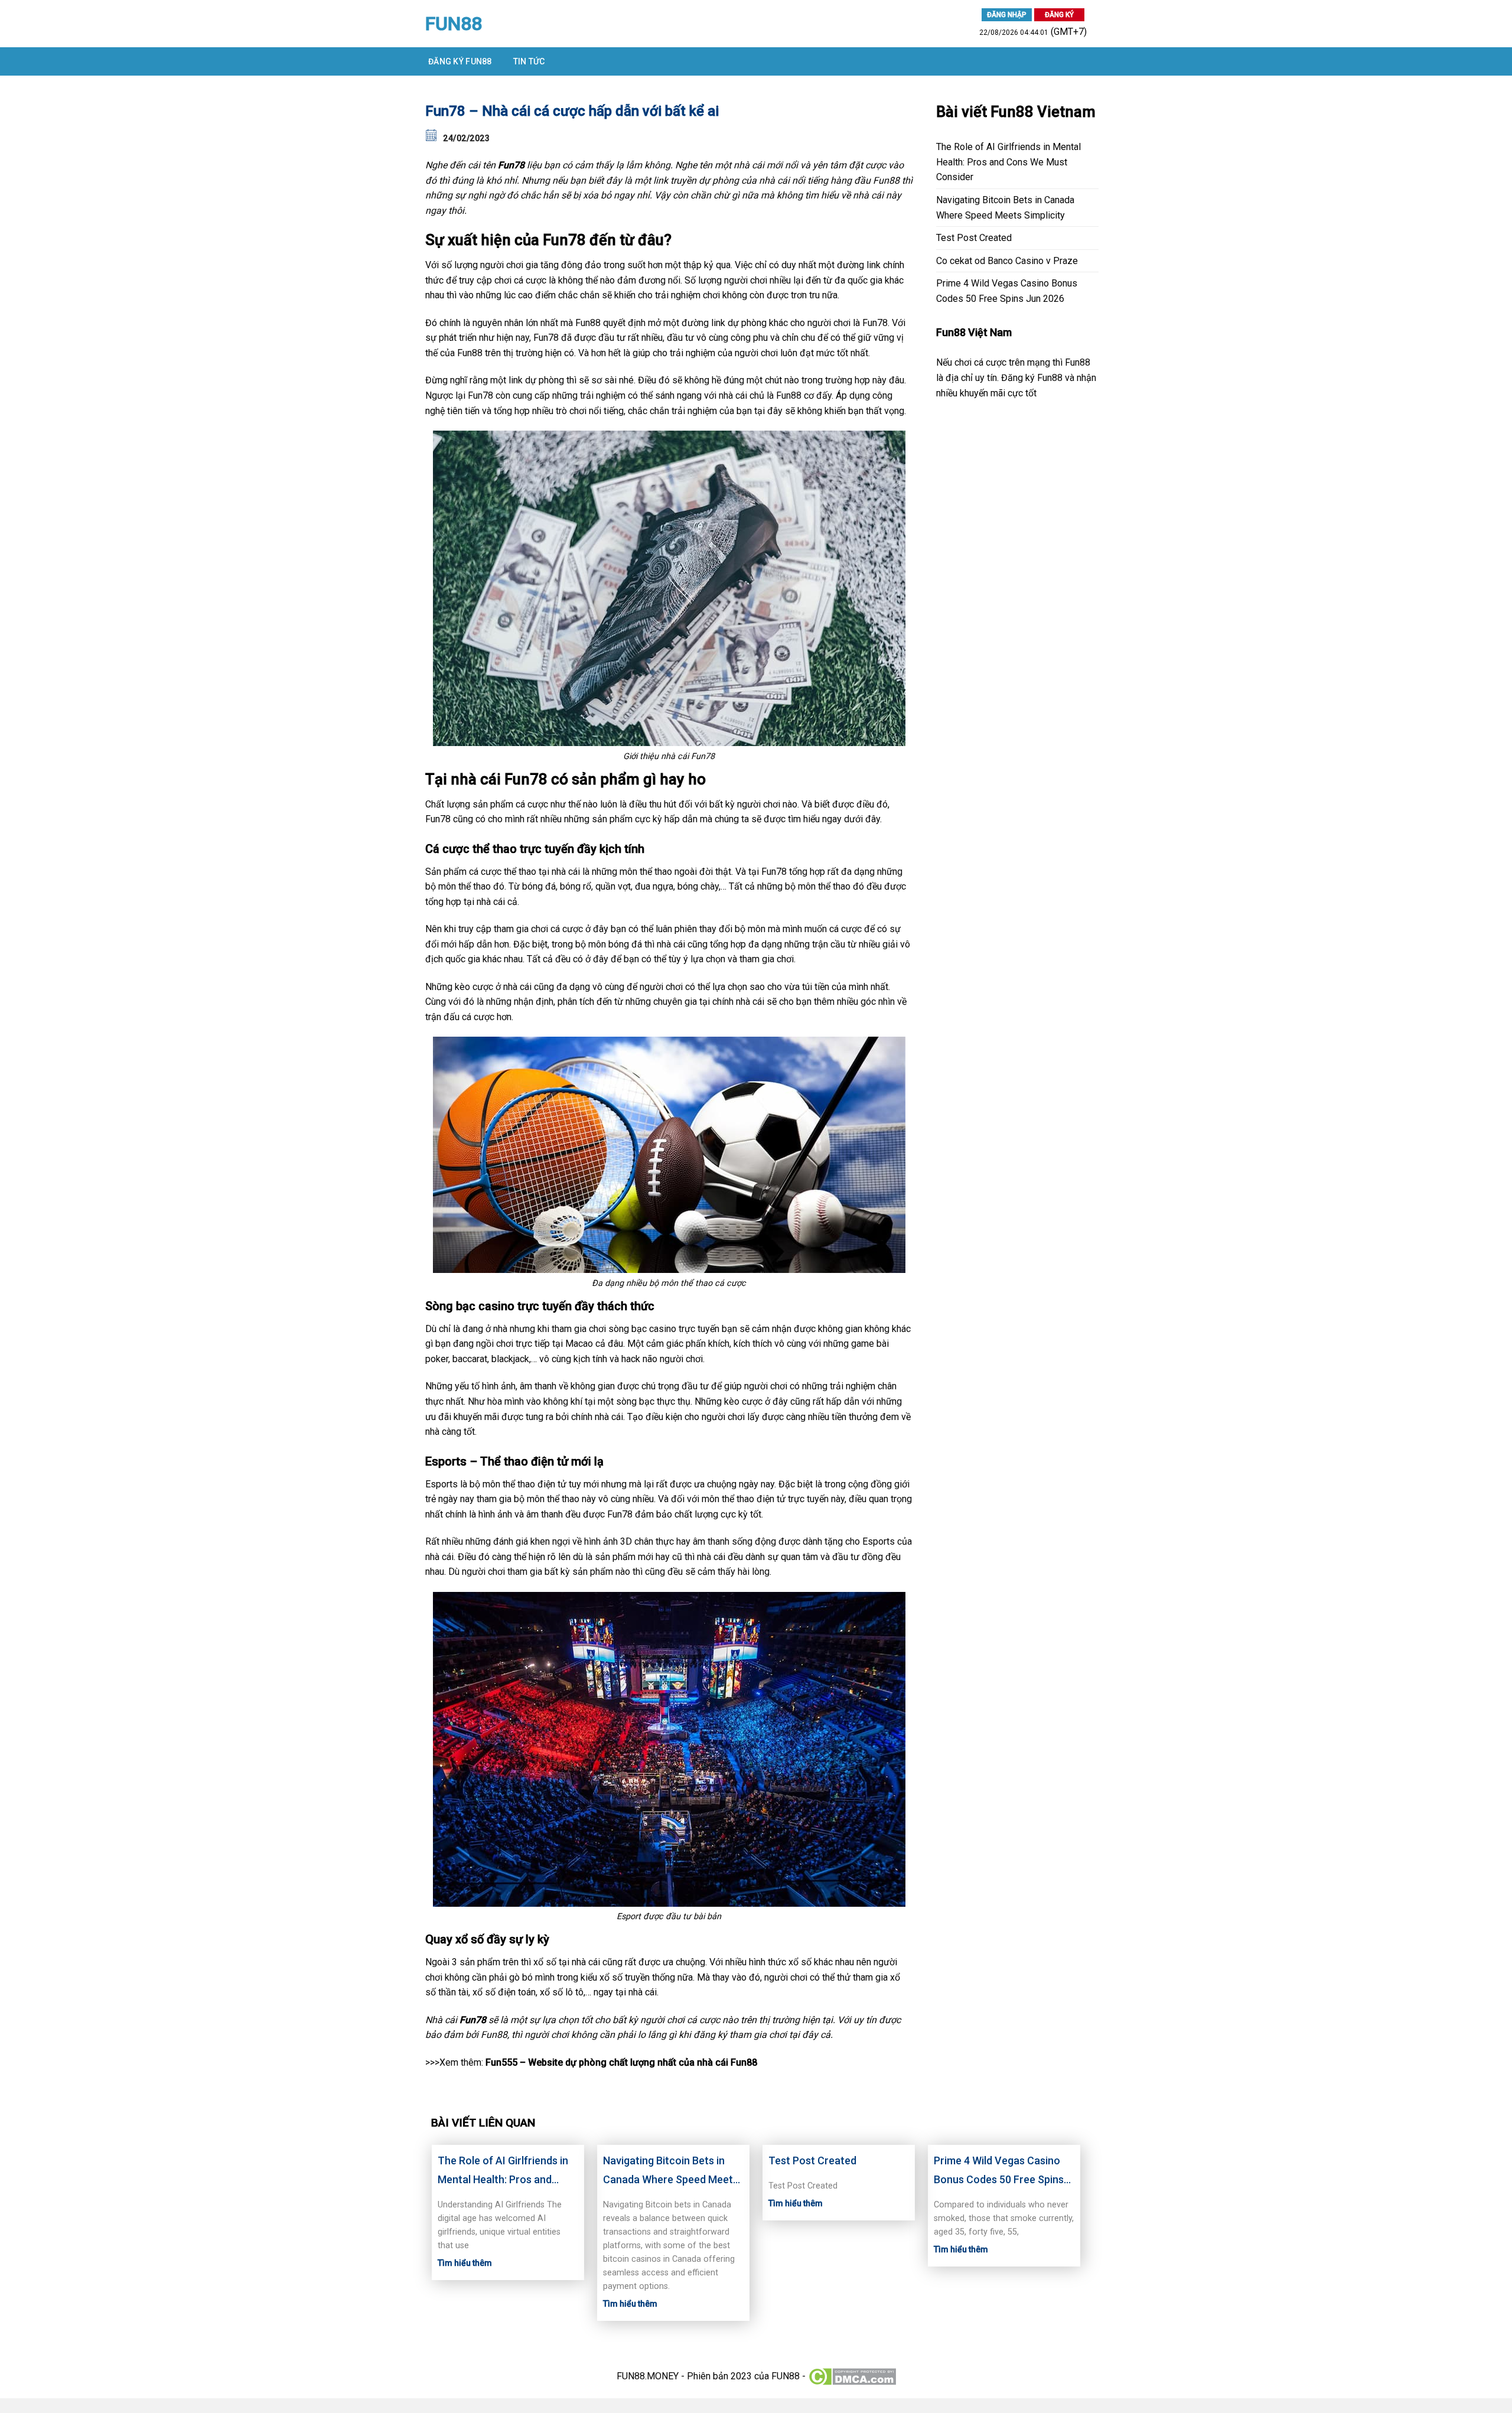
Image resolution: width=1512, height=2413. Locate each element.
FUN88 (454, 24)
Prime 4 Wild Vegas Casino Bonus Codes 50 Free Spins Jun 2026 (1007, 291)
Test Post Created (974, 238)
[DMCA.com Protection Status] (852, 2376)
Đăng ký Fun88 (460, 61)
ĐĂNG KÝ (1059, 15)
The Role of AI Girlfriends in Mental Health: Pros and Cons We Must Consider (1008, 162)
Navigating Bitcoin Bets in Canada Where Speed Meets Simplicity (1005, 208)
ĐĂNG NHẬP (1007, 15)
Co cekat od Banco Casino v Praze (1007, 261)
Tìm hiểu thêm (465, 2263)
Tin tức (529, 61)
